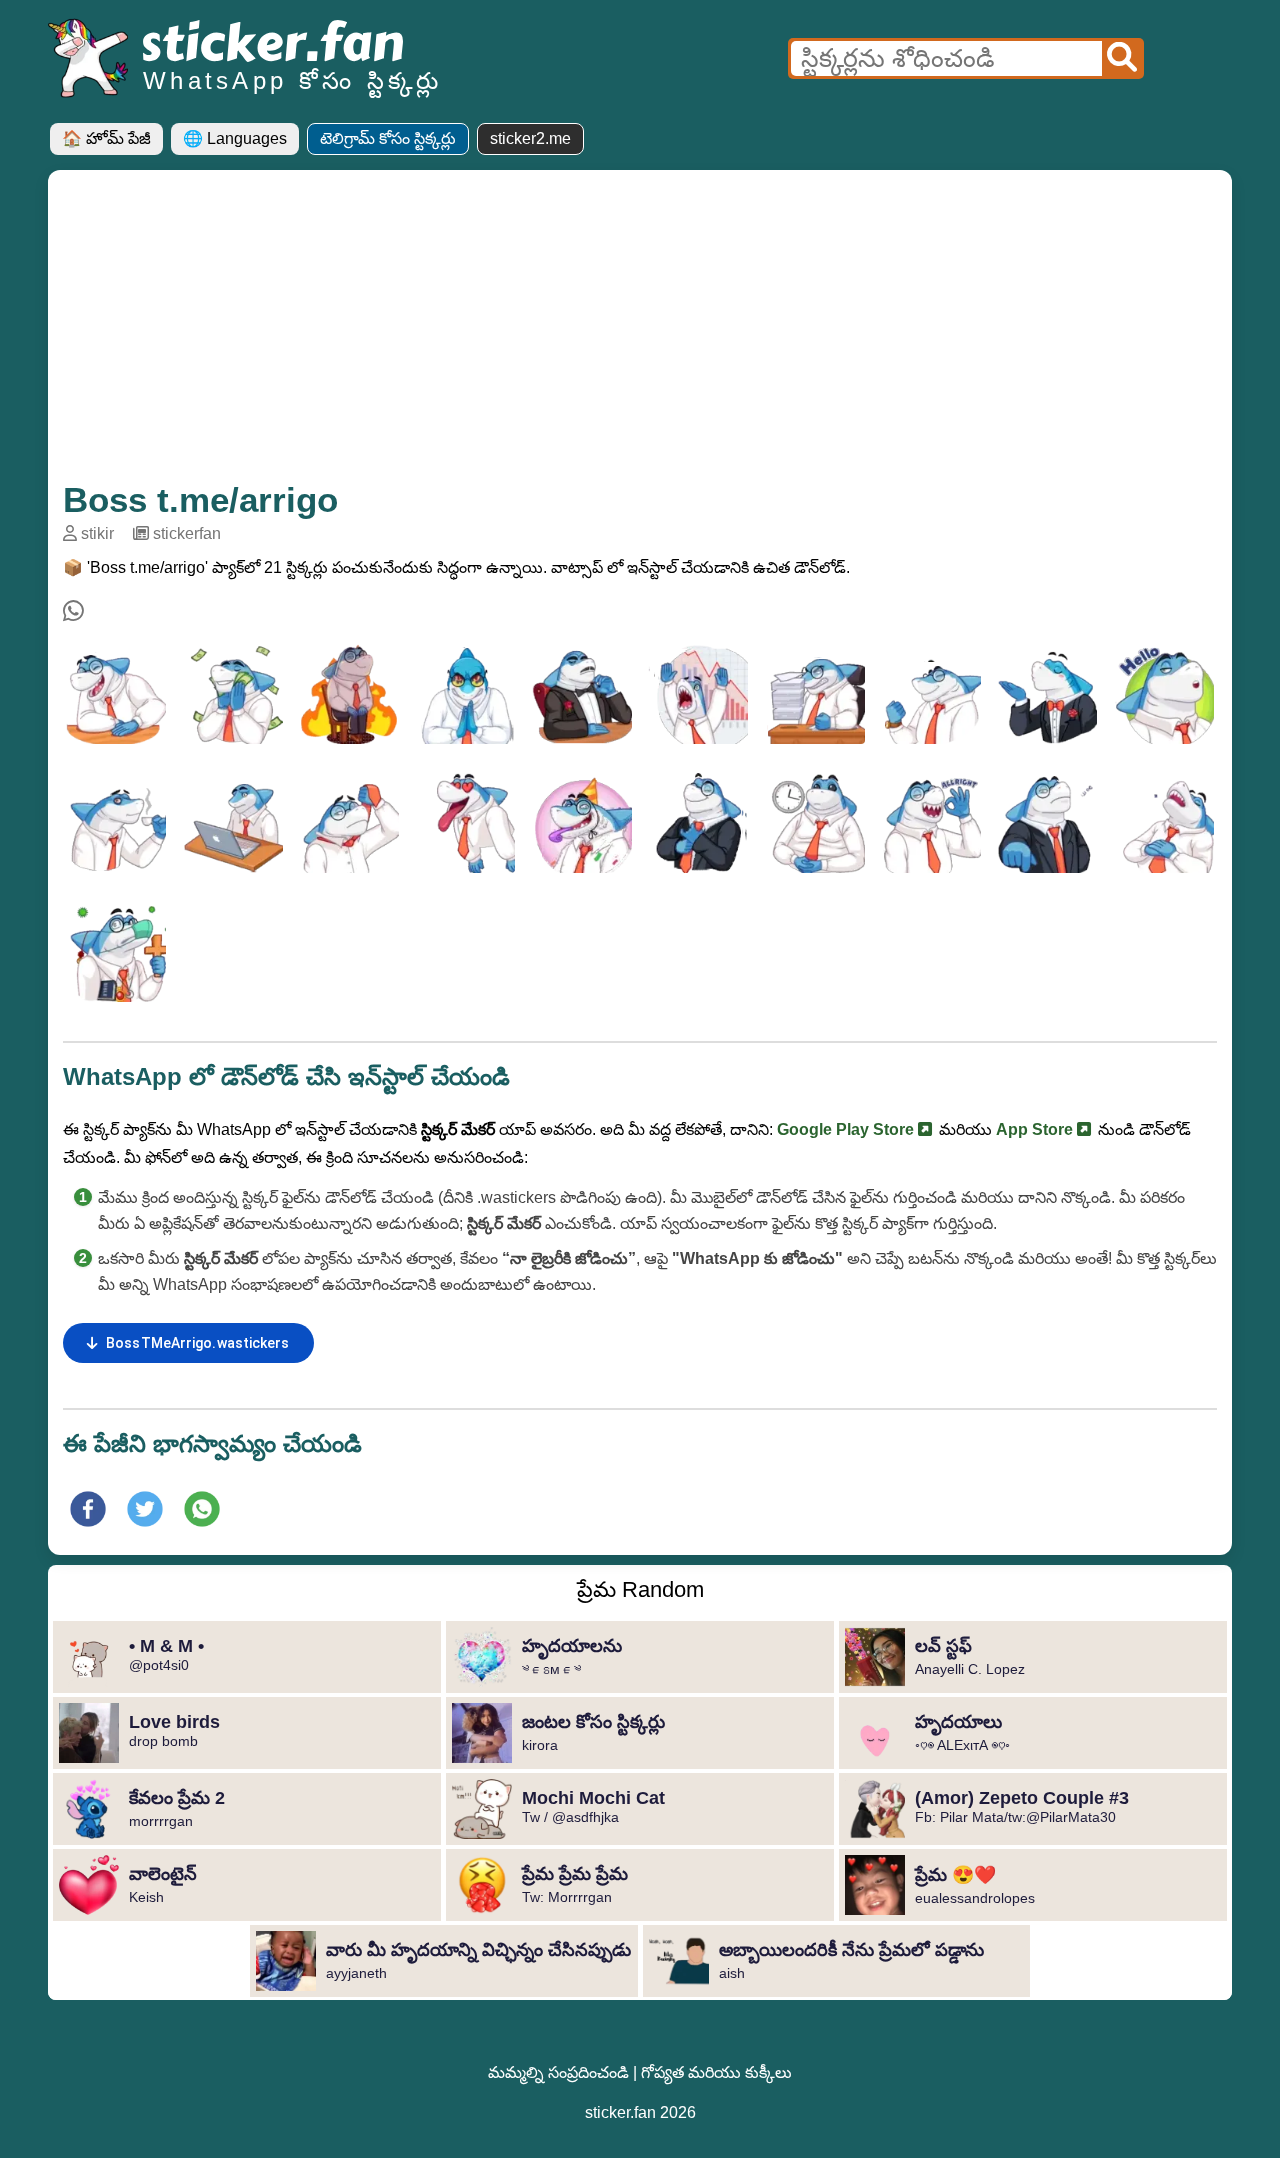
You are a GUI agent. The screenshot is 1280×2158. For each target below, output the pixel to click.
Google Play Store (847, 1129)
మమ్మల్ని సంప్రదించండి (558, 2072)
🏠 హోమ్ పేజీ (106, 138)
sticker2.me (530, 138)
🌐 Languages (235, 138)
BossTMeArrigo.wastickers (197, 1343)
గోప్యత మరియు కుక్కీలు (716, 2072)
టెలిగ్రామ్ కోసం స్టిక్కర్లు (388, 138)
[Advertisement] (640, 335)
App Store (1036, 1129)
